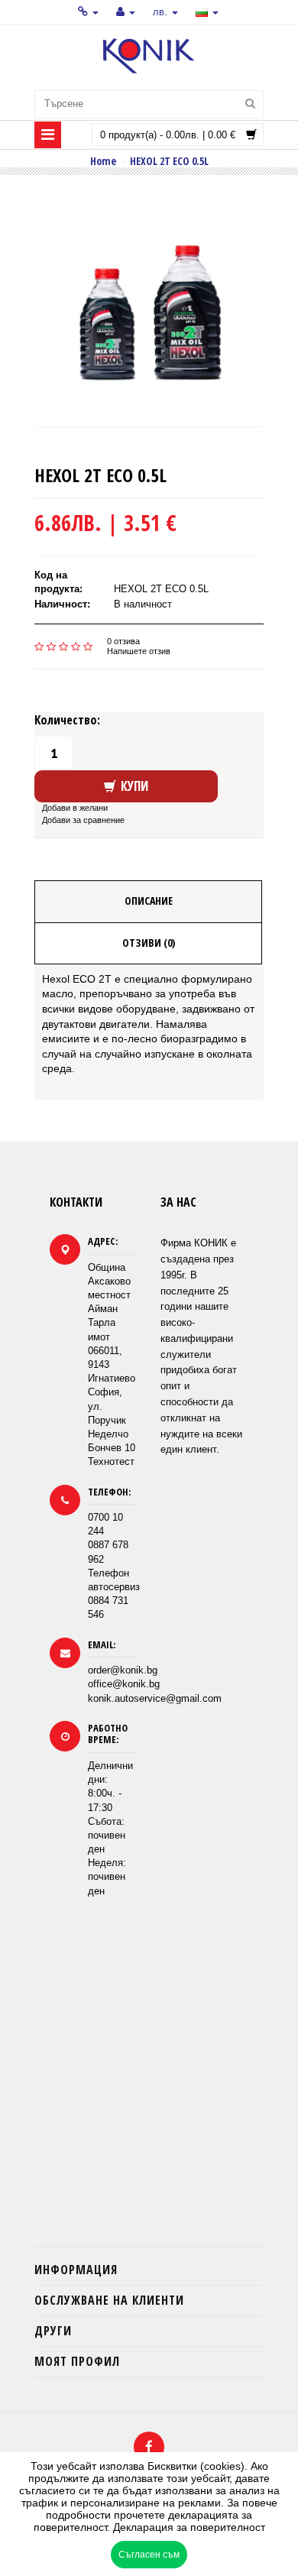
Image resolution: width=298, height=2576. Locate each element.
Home (103, 160)
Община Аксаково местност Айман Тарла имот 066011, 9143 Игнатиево (112, 1323)
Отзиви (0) (149, 943)
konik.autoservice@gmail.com (155, 1698)
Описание (149, 901)
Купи (134, 786)
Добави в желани (75, 808)
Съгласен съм (149, 2555)
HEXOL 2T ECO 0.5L (169, 160)
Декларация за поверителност (189, 2527)
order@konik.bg (123, 1670)
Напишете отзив (139, 651)
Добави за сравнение (83, 820)
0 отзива (123, 641)
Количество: (67, 720)
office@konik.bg (124, 1684)
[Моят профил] (126, 12)
